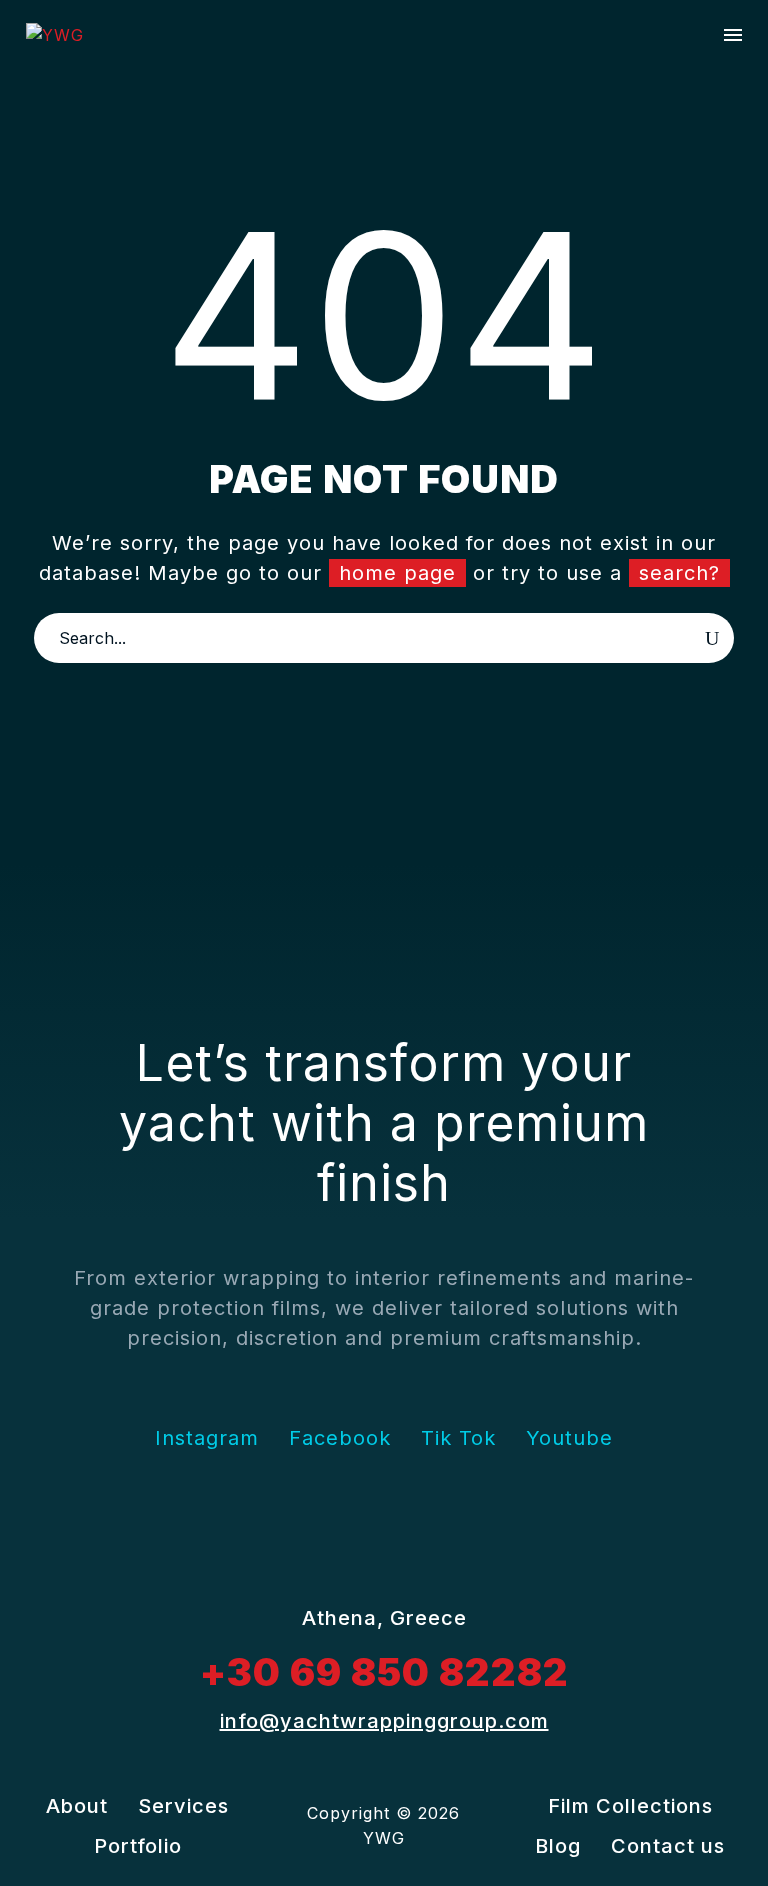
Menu (733, 35)
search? (679, 573)
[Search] (712, 638)
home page (397, 573)
